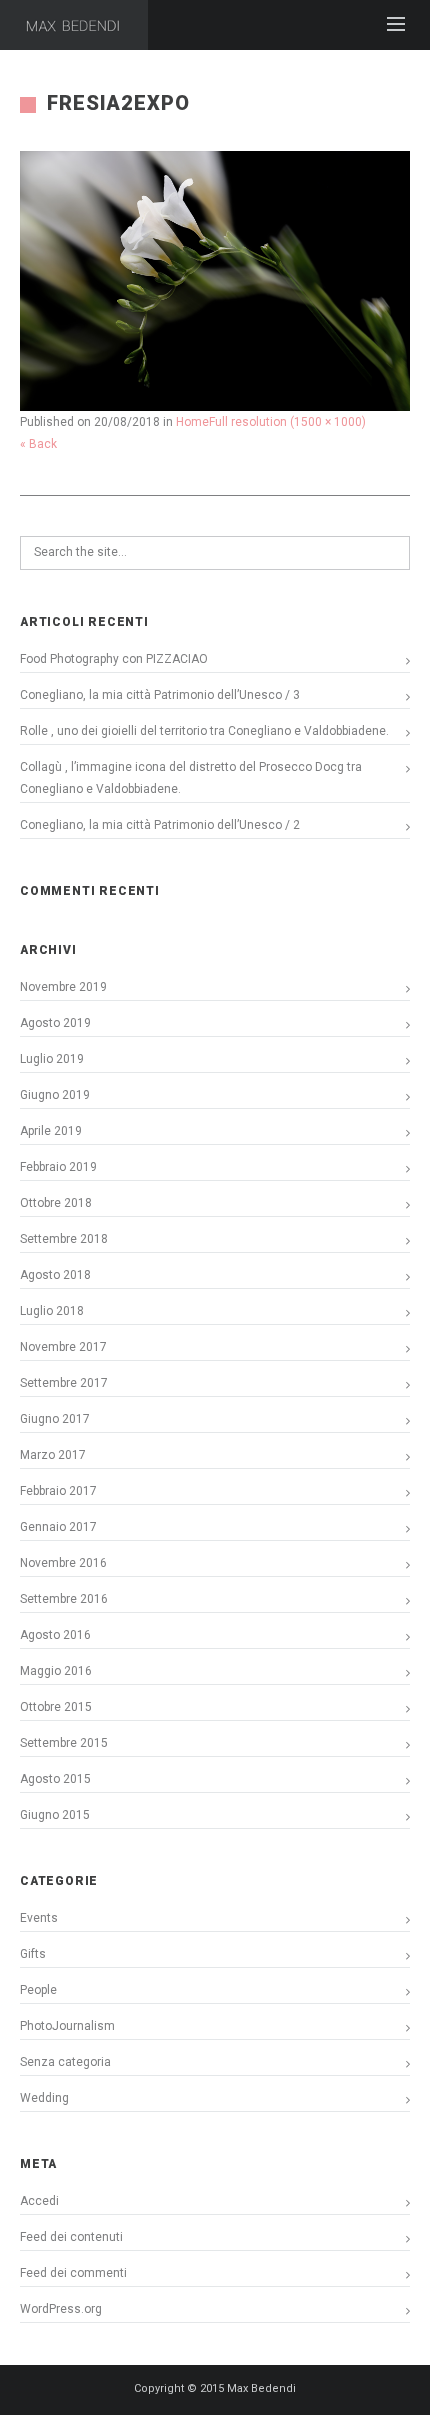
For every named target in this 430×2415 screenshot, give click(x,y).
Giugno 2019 (55, 1095)
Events (39, 1918)
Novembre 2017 (63, 1347)
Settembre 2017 (64, 1383)
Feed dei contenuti (71, 2237)
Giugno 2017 (55, 1419)
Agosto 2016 (55, 1635)
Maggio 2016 (56, 1671)
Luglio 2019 (52, 1059)
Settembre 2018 (64, 1239)
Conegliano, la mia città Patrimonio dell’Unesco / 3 (160, 695)
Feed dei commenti (73, 2273)
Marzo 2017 (53, 1455)
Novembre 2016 (63, 1563)
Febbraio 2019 (58, 1167)
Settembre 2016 (64, 1599)
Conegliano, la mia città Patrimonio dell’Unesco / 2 (160, 825)
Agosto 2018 (55, 1275)
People (38, 1990)
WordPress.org (61, 2309)
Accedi (39, 2201)
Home (192, 422)
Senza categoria (65, 2062)
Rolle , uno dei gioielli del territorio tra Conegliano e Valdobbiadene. (204, 731)
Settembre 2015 (64, 1743)
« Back (38, 444)
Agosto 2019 (55, 1023)
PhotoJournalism (67, 2026)
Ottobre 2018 (56, 1203)
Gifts (33, 1954)
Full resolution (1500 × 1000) (287, 422)
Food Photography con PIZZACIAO (114, 659)
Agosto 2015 (55, 1779)
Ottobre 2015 (56, 1707)
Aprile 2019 (51, 1131)
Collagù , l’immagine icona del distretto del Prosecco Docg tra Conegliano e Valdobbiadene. (191, 778)
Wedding (44, 2098)
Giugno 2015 (55, 1815)
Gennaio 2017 (58, 1527)
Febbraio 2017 (58, 1491)
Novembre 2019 (63, 987)
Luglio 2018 (52, 1311)
